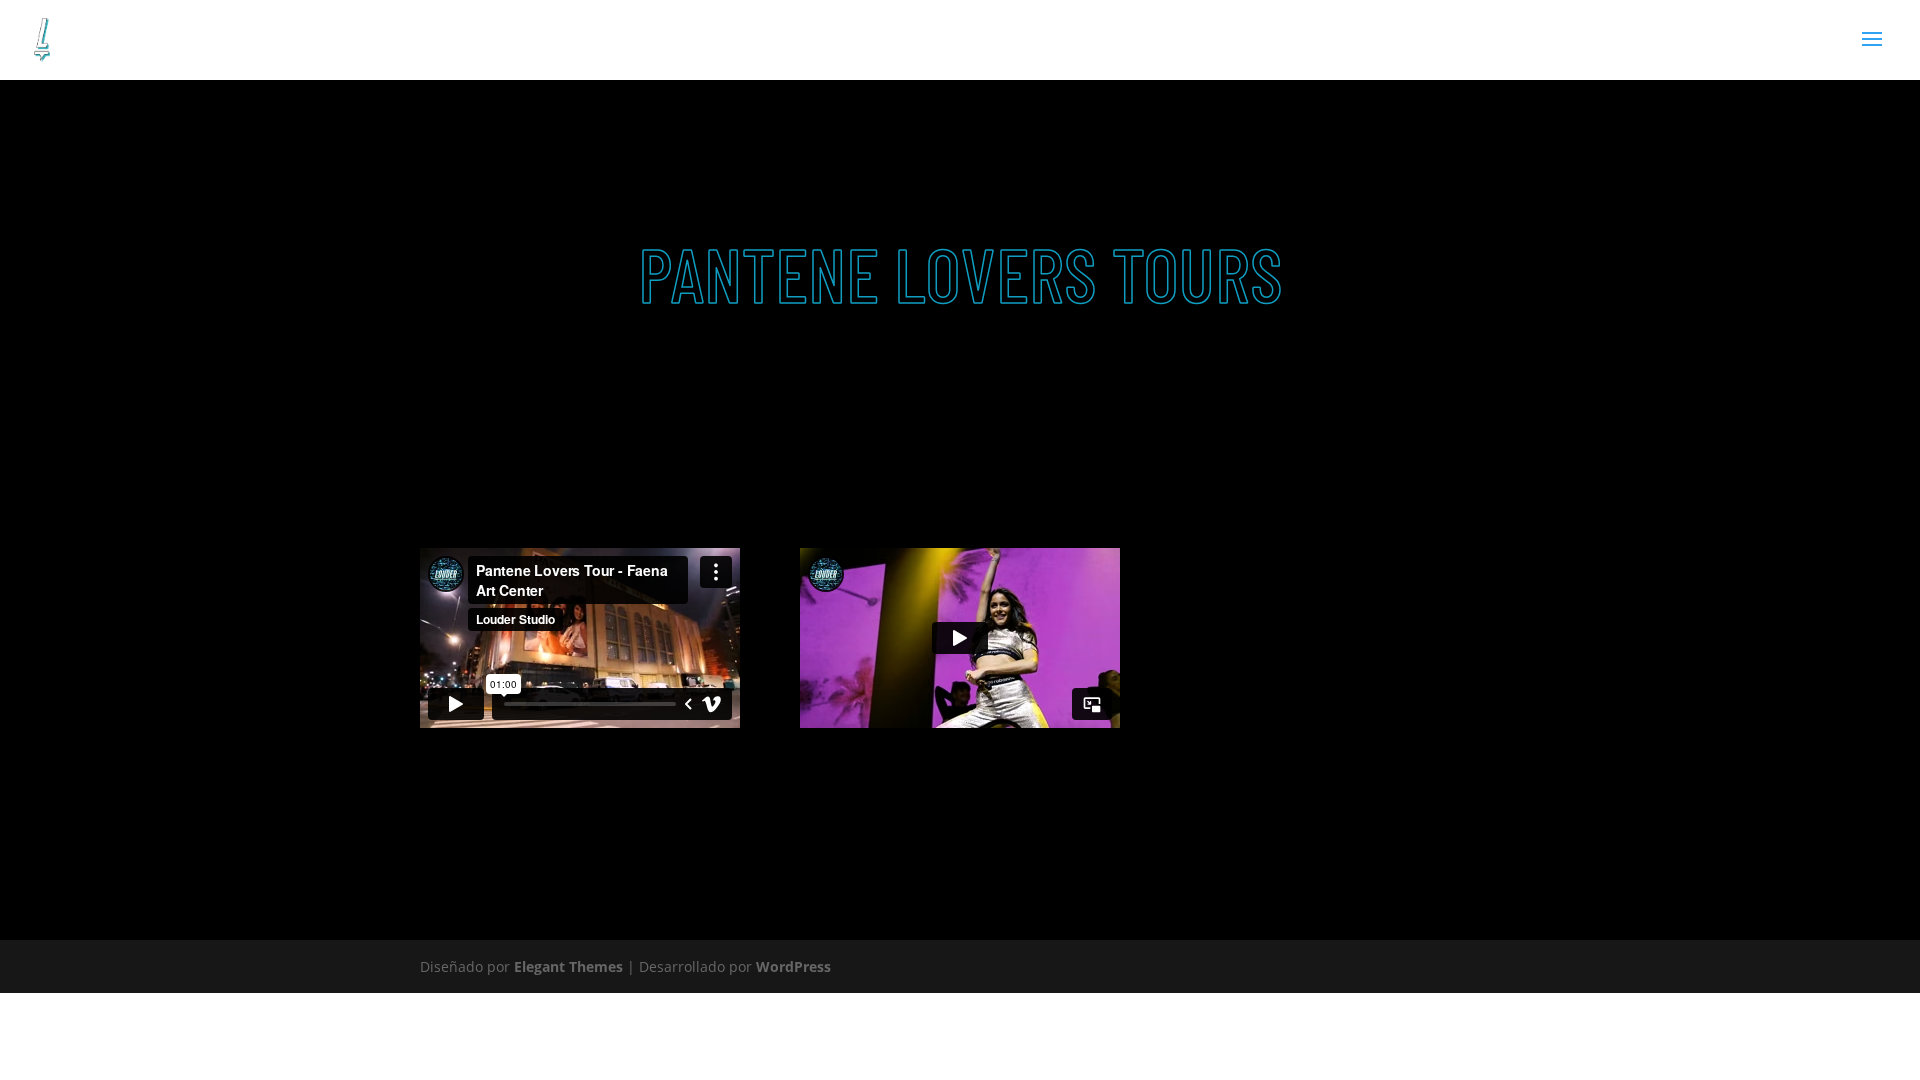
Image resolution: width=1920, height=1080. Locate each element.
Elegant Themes (568, 966)
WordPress (793, 966)
